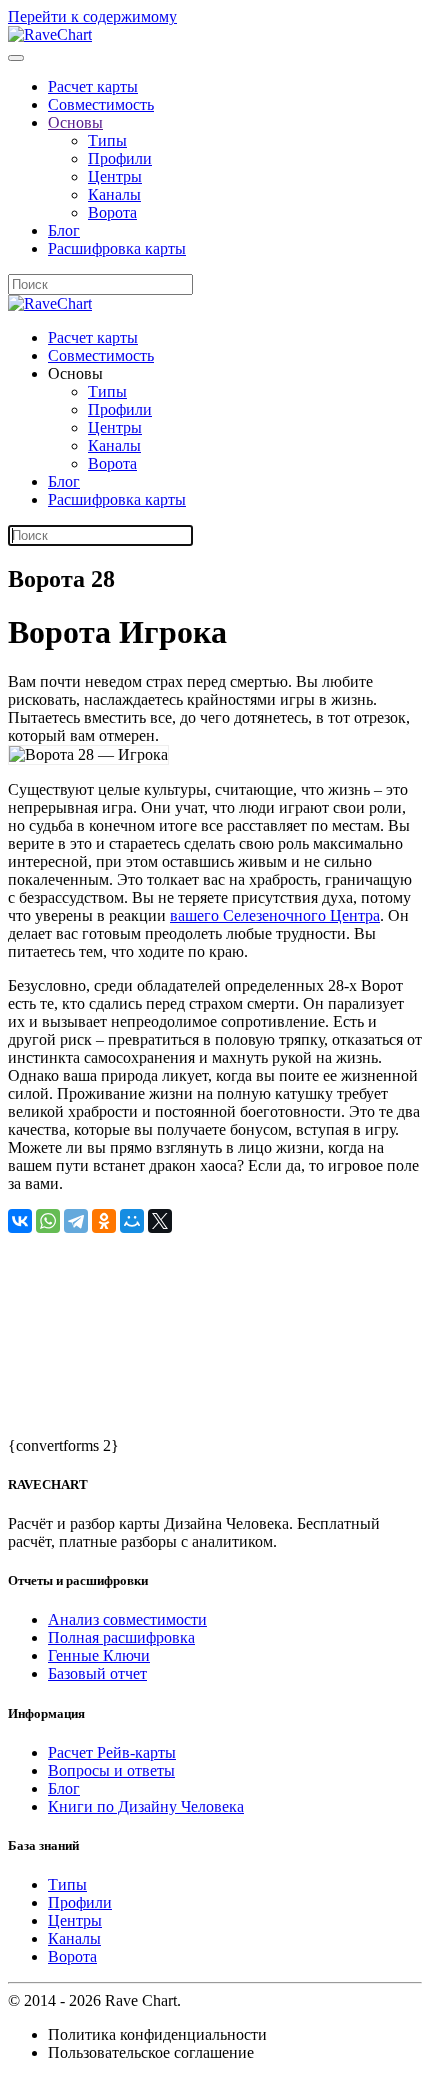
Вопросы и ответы (111, 1770)
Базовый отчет (97, 1673)
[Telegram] (76, 1221)
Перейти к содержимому (92, 16)
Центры (115, 176)
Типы (107, 140)
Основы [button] (75, 373)
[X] (160, 1221)
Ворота (112, 212)
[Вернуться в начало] (50, 34)
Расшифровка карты (117, 248)
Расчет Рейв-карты (112, 1752)
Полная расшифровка (121, 1637)
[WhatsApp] (48, 1221)
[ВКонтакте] (20, 1221)
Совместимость (101, 104)
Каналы (114, 194)
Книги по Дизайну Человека (146, 1806)
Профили (120, 158)
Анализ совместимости (127, 1619)
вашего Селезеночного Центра (275, 915)
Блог (64, 230)
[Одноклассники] (104, 1221)
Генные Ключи (99, 1655)
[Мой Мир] (132, 1221)
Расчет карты (93, 86)
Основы (75, 122)
